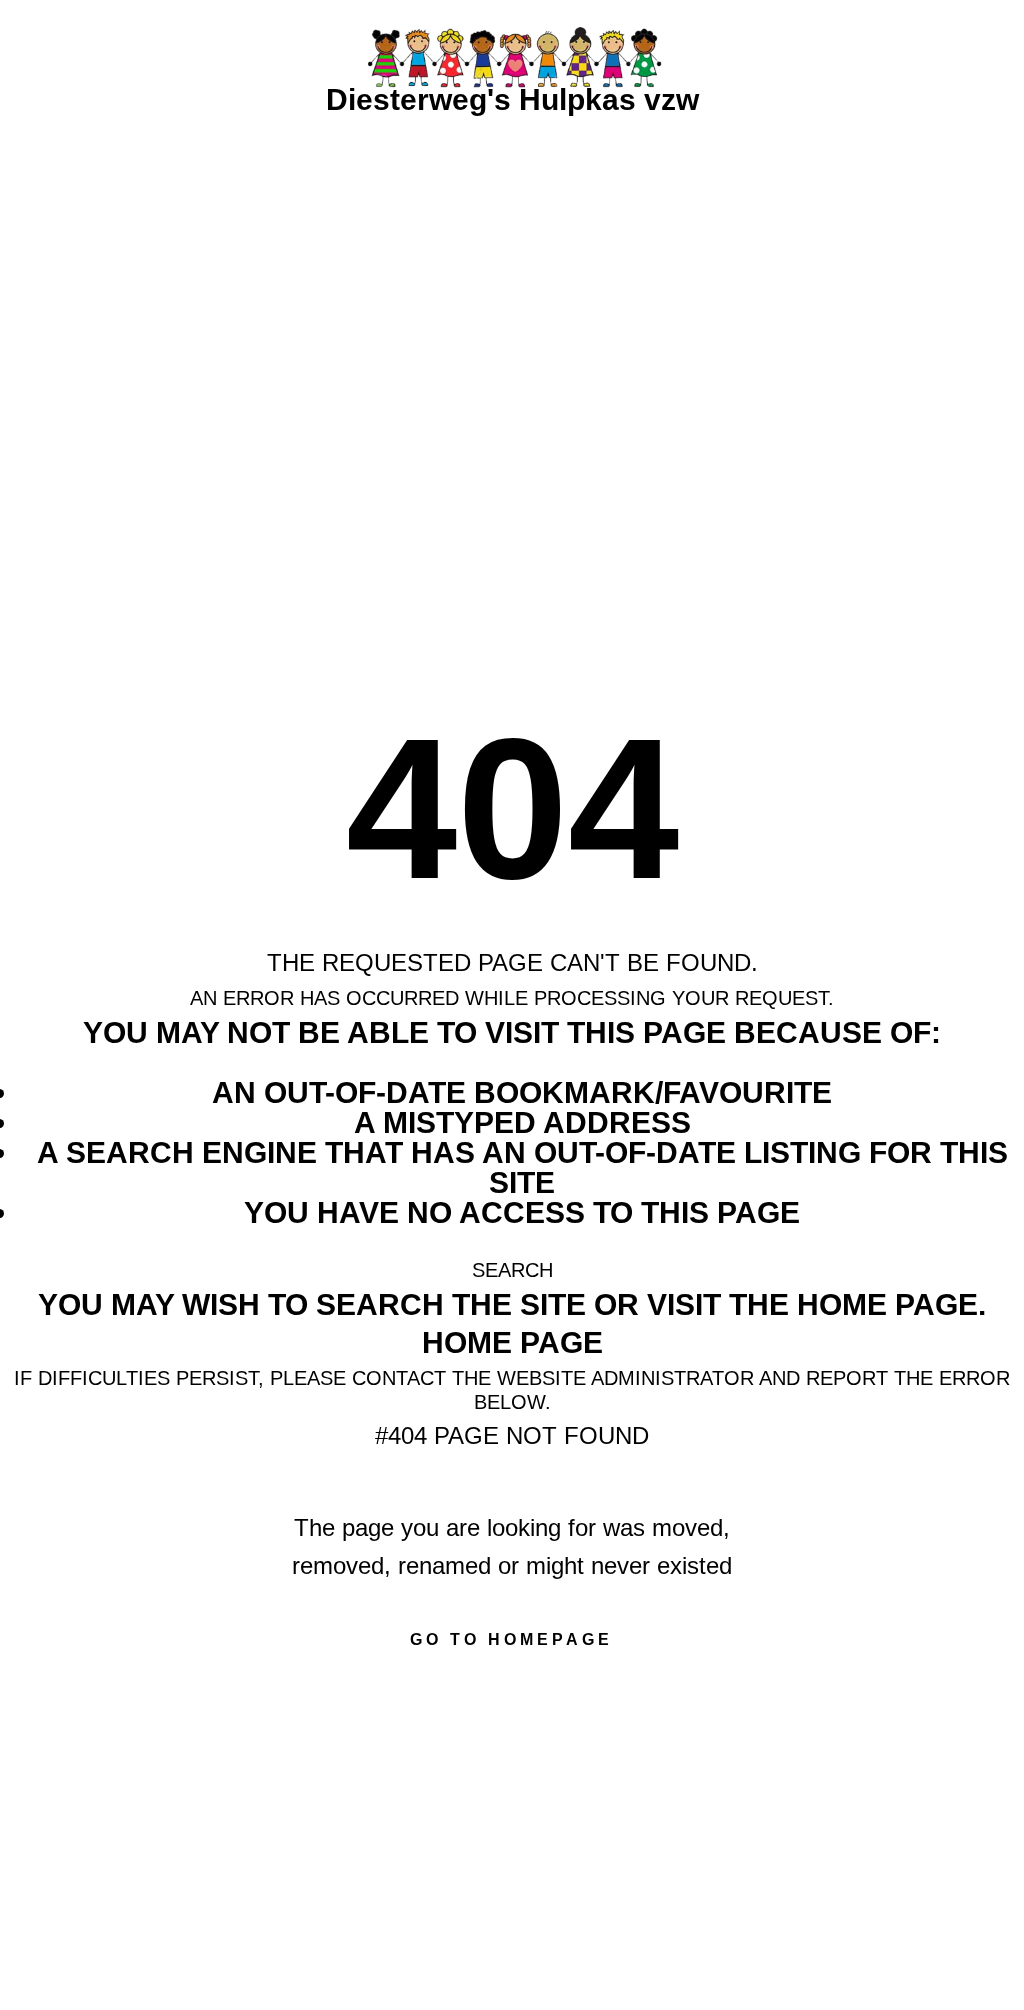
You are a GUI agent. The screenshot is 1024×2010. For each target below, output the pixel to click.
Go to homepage (511, 1639)
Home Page (512, 1342)
